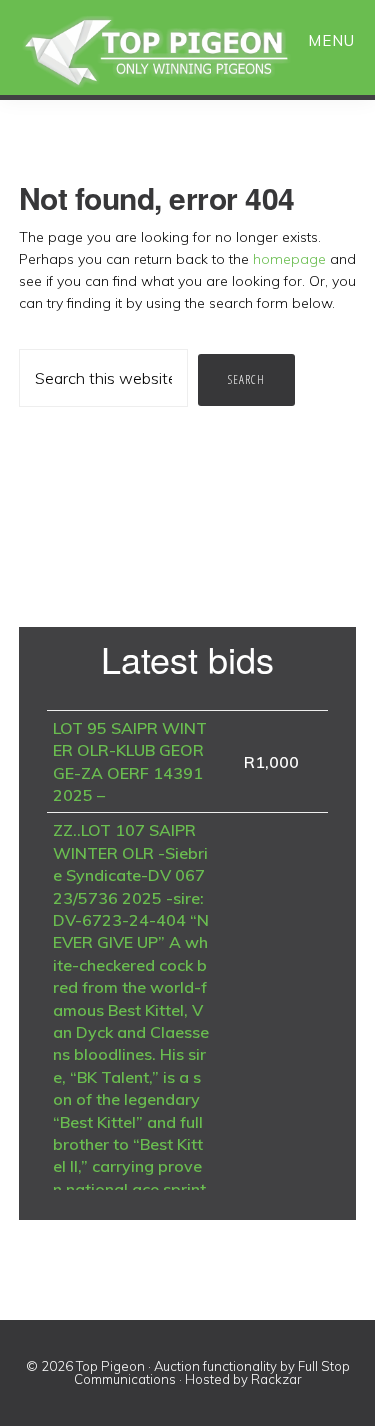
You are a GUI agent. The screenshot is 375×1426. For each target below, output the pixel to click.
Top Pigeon (180, 52)
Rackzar (276, 1379)
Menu (331, 40)
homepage (289, 259)
